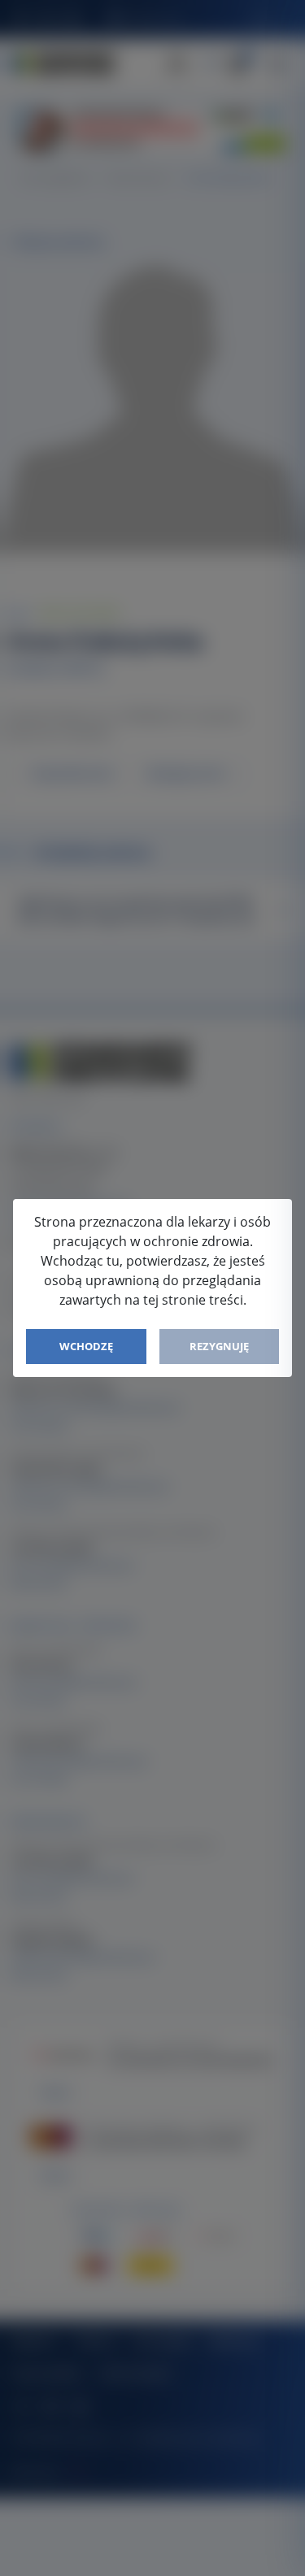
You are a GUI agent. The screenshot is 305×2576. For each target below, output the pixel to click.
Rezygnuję (219, 1346)
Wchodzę (86, 1346)
